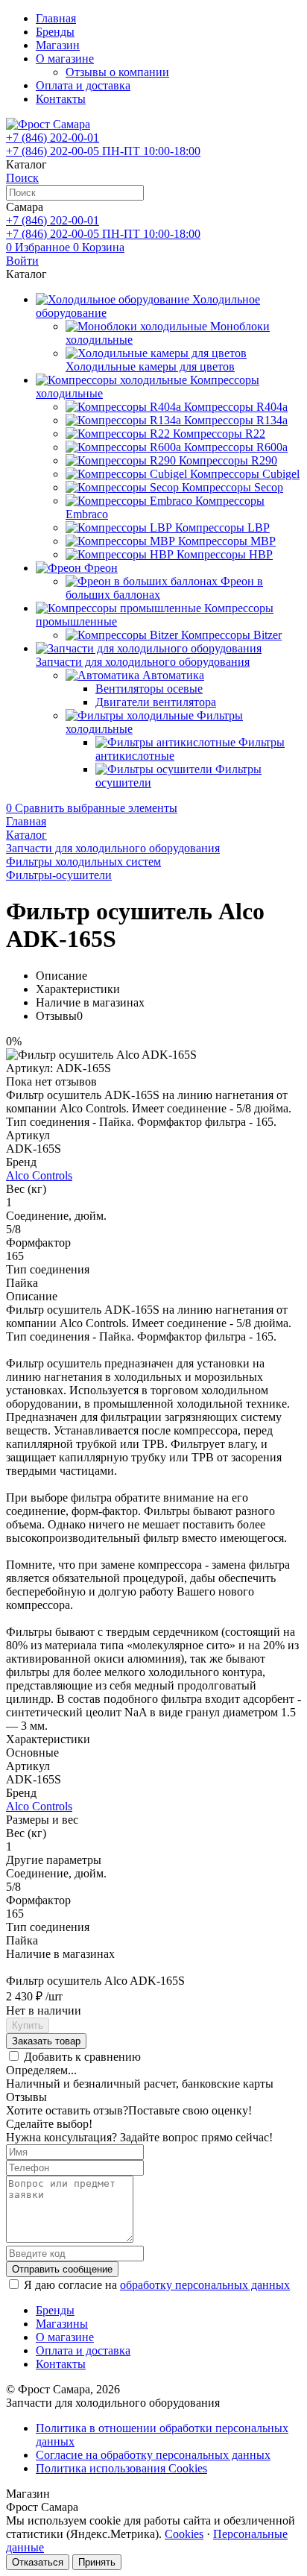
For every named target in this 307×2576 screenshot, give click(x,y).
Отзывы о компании (117, 72)
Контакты (61, 99)
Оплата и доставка (83, 85)
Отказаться (38, 2562)
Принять (97, 2562)
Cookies (184, 2534)
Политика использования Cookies (121, 2468)
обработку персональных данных (205, 2285)
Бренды (55, 32)
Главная (56, 18)
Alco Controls (39, 1175)
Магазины (62, 2324)
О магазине (65, 59)
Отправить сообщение (62, 2269)
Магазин (58, 45)
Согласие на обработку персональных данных (153, 2455)
